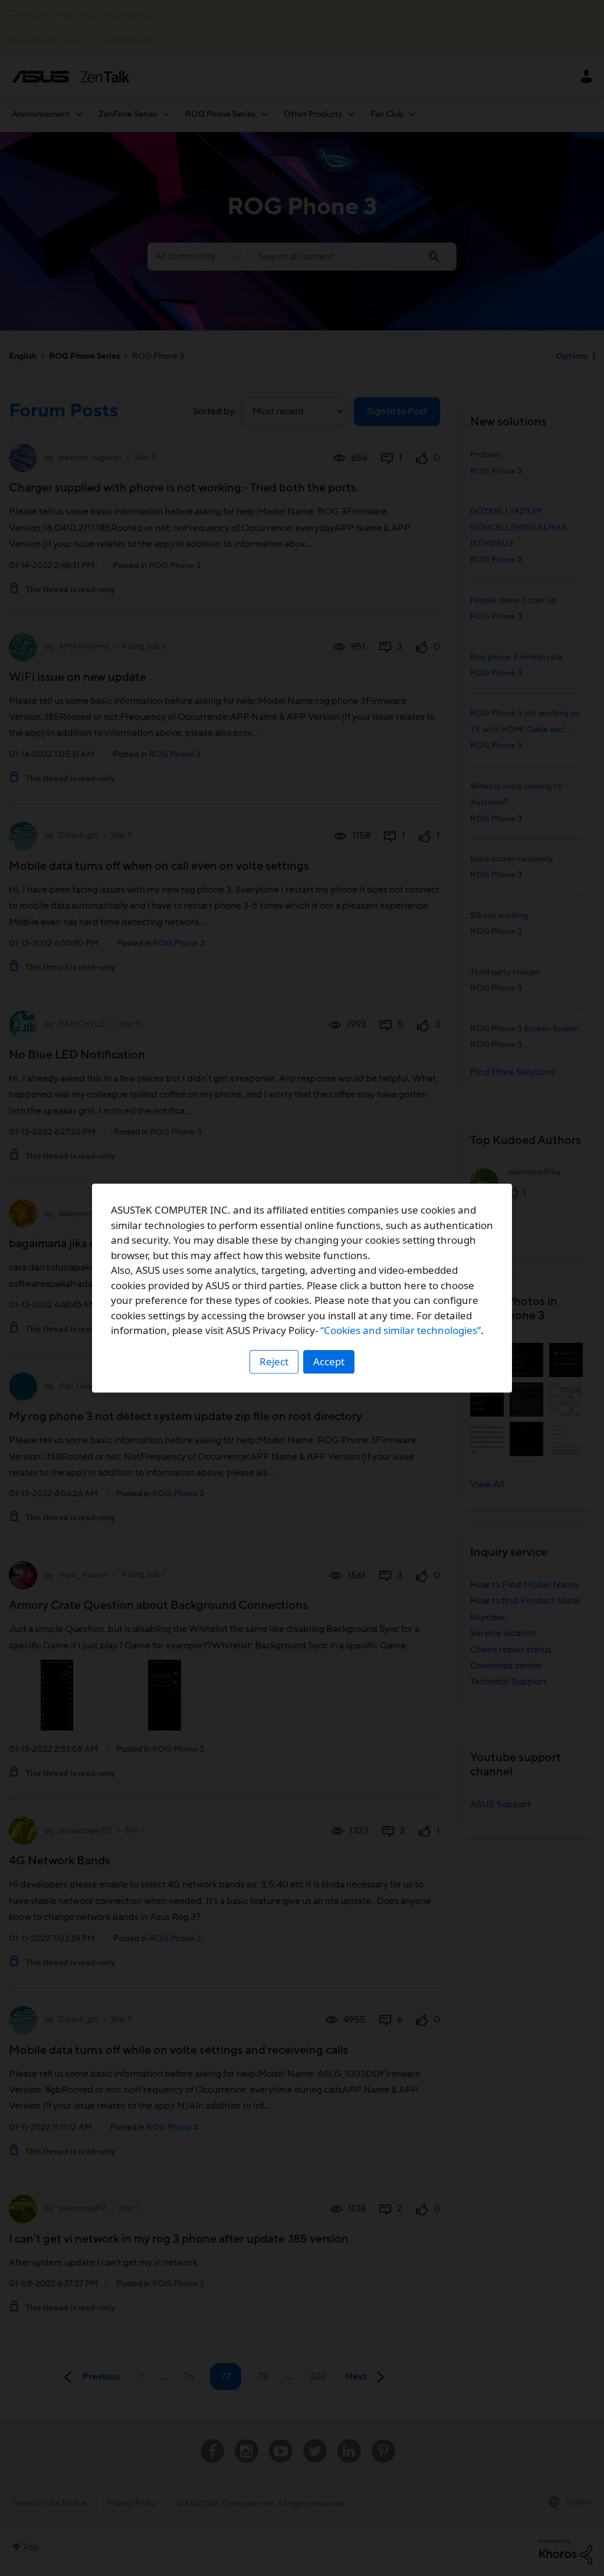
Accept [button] (329, 1361)
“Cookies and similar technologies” (401, 1330)
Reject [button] (274, 1361)
